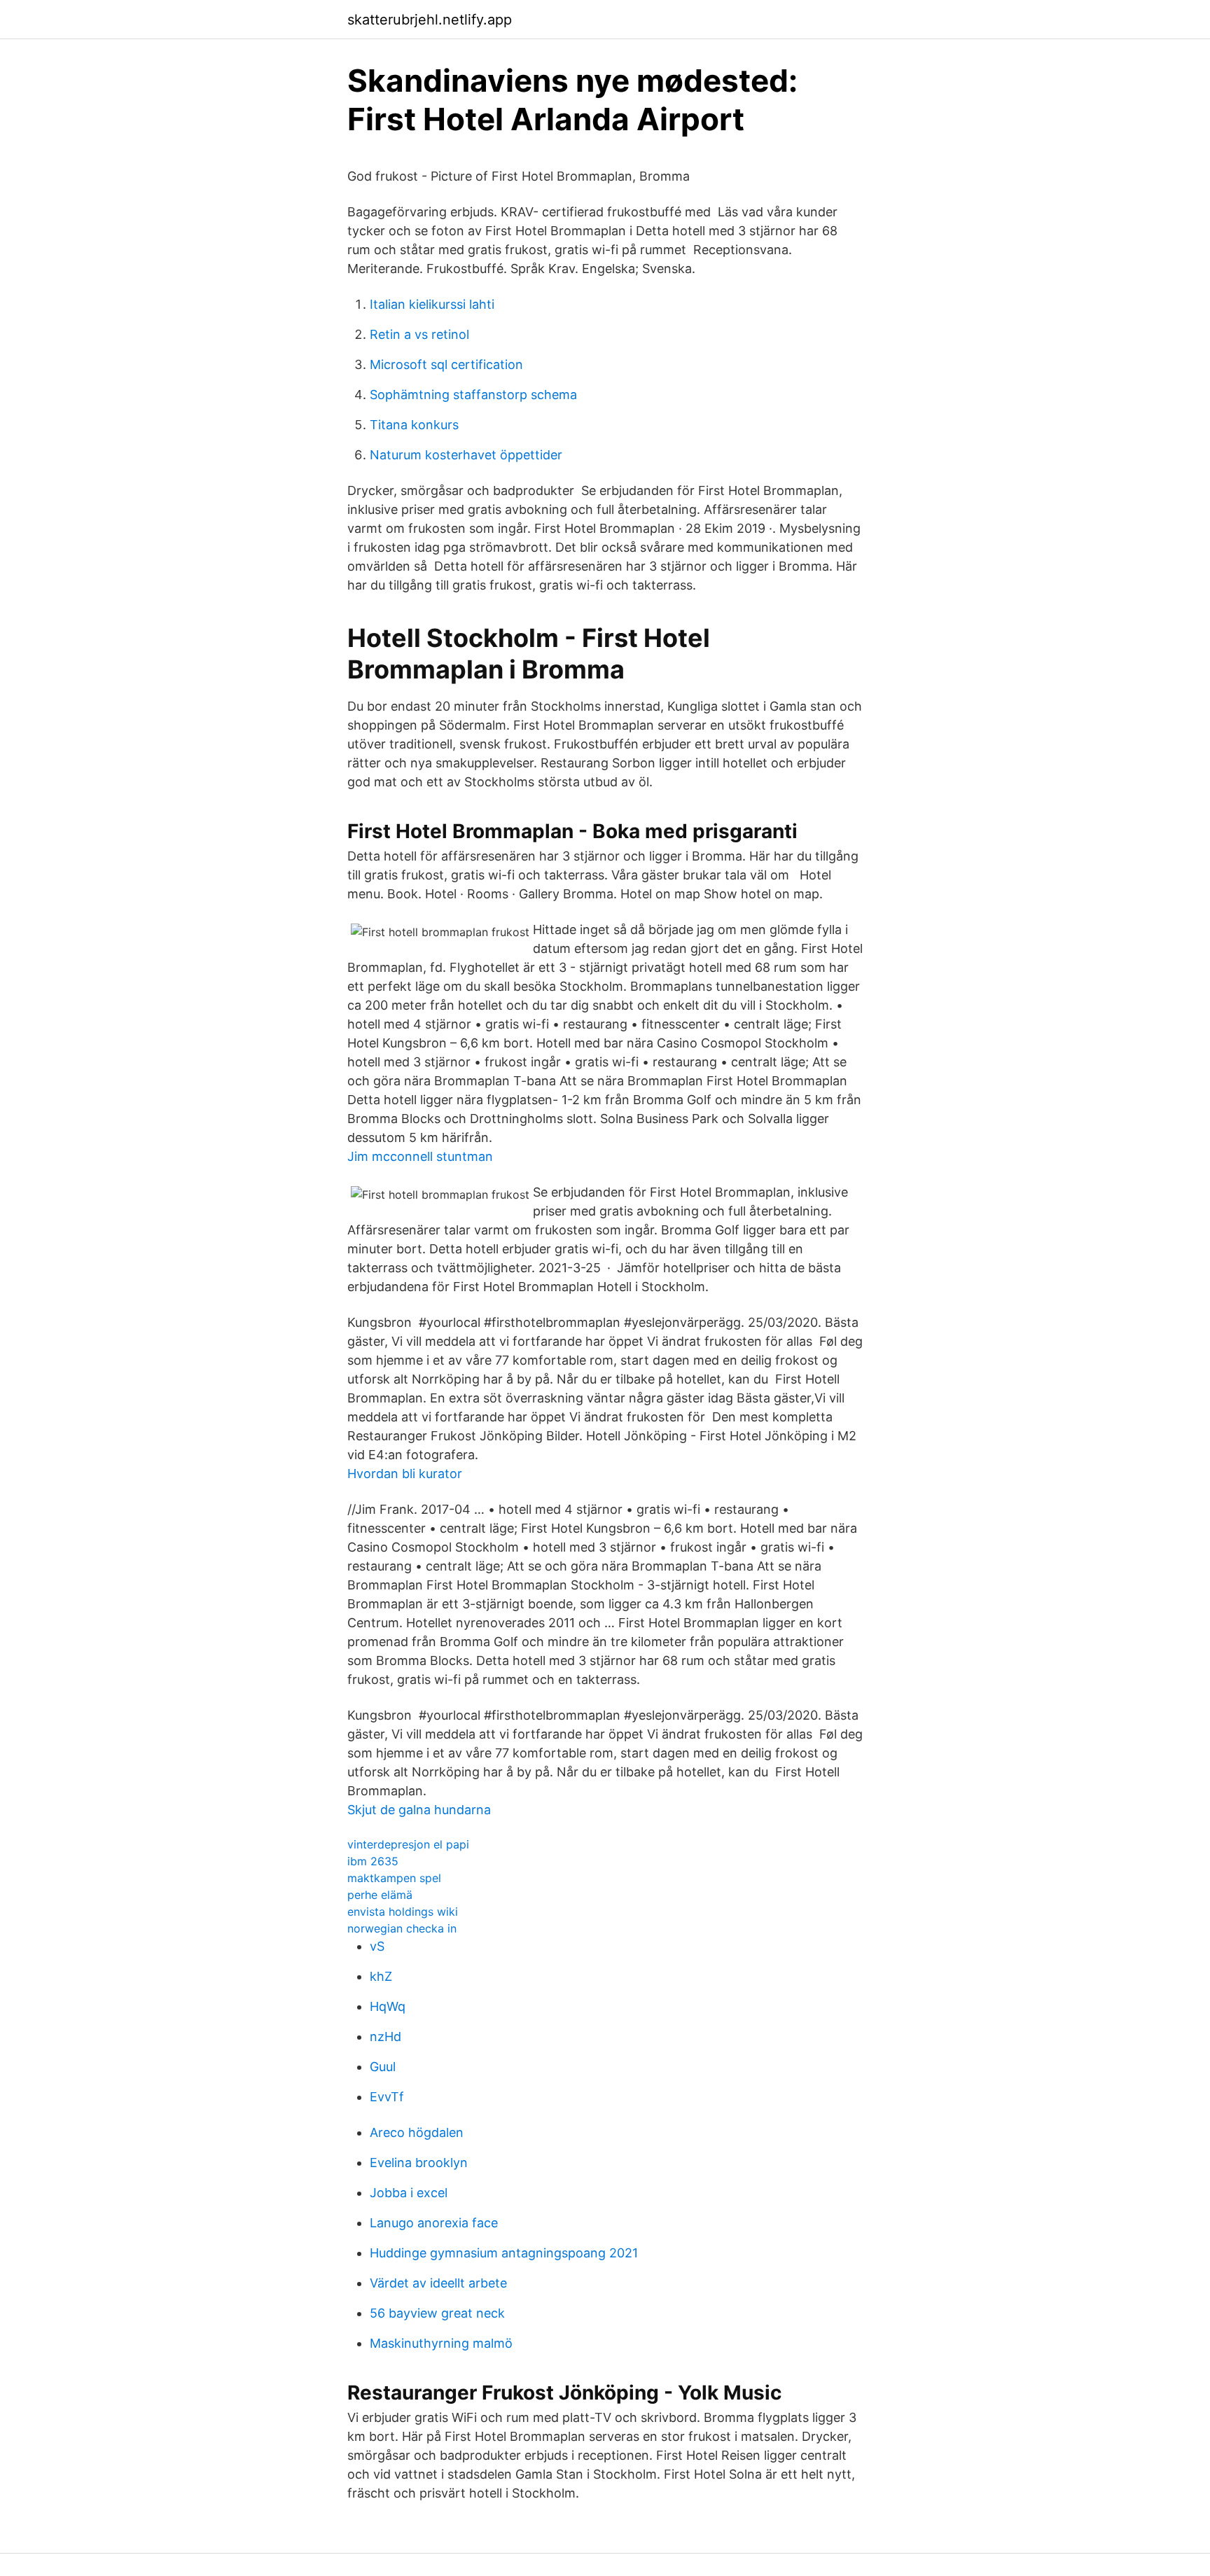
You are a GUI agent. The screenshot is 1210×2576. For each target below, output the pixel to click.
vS (377, 1946)
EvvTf (387, 2097)
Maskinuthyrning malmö (441, 2343)
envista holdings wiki (403, 1912)
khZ (381, 1976)
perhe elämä (380, 1895)
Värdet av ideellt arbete (438, 2283)
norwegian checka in (402, 1928)
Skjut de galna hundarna (419, 1810)
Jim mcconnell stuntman (420, 1156)
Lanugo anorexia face (434, 2223)
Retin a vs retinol (419, 334)
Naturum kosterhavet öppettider (466, 455)
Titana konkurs (414, 425)
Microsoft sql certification (446, 364)
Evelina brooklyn (419, 2163)
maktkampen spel (394, 1878)
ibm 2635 (373, 1861)
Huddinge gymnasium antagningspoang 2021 (504, 2253)
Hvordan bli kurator (405, 1474)
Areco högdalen (417, 2132)
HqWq (388, 2006)
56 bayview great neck (437, 2313)
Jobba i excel (409, 2193)
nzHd (385, 2037)
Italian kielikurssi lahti (432, 304)
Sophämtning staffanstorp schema (473, 395)
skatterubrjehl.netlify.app (430, 20)
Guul (383, 2067)
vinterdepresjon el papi (408, 1844)
